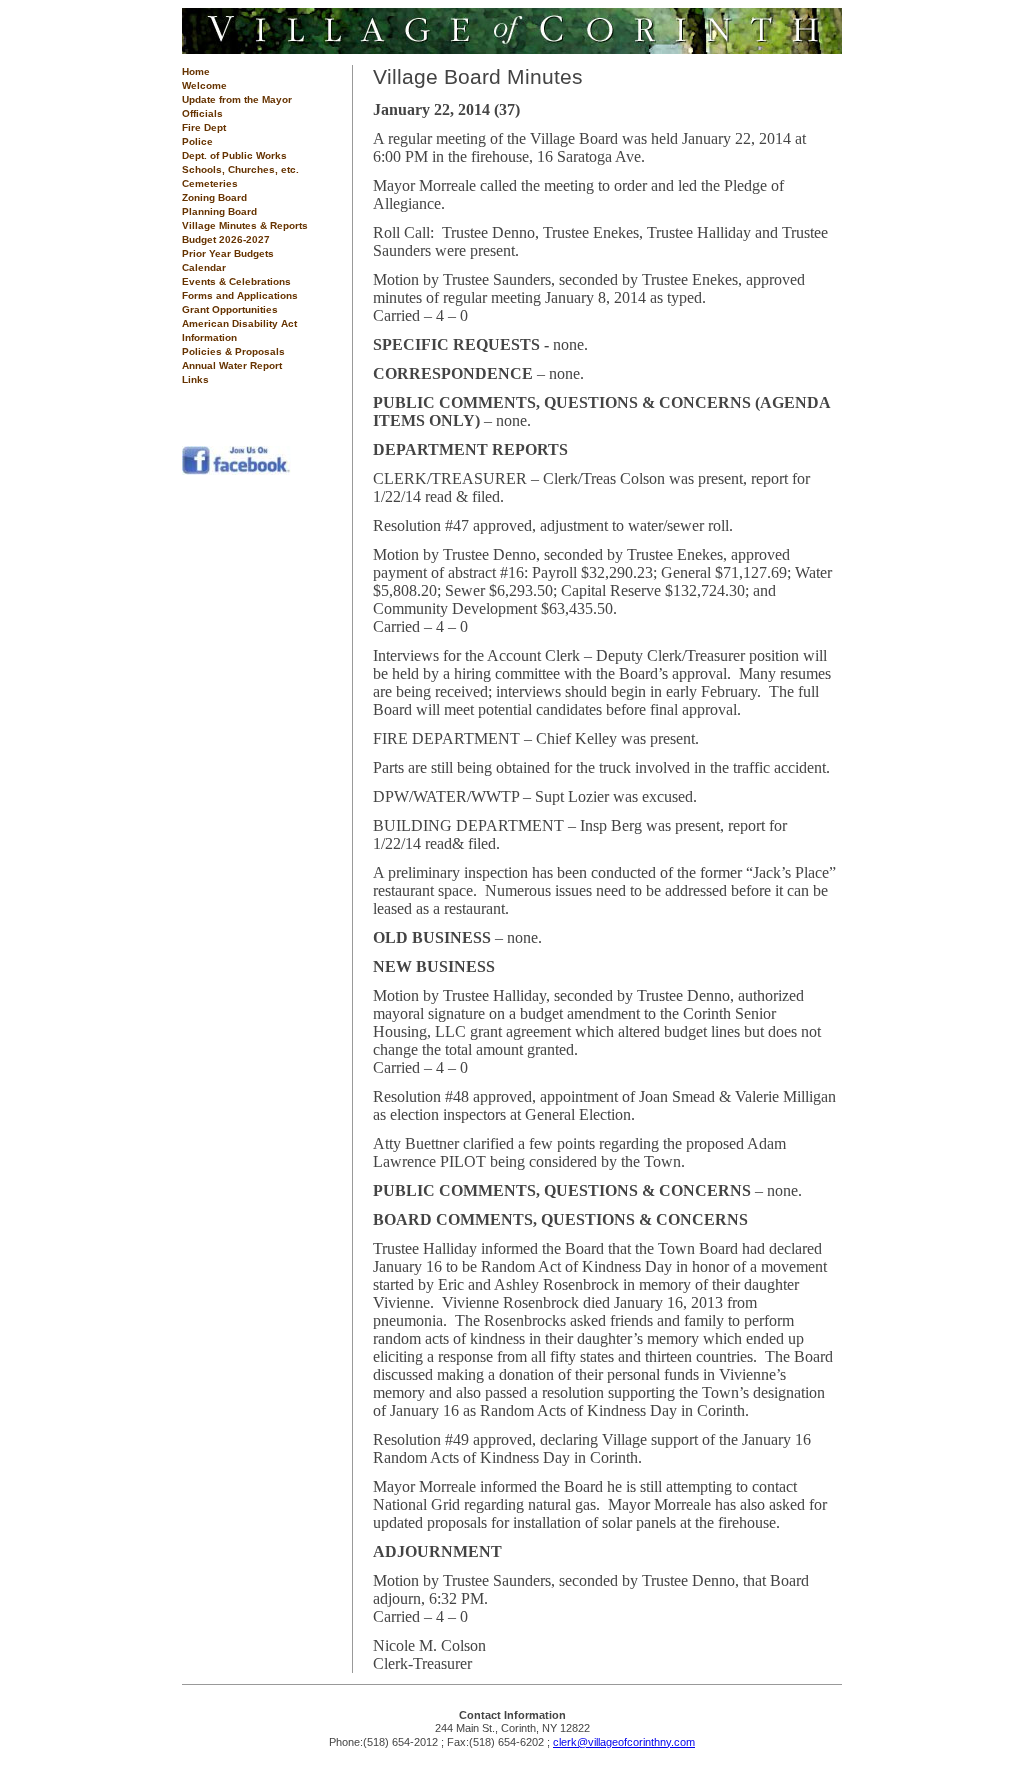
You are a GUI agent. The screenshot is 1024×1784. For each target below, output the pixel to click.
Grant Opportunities (230, 309)
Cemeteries (210, 183)
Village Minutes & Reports (245, 225)
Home (196, 71)
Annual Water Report (232, 365)
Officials (202, 113)
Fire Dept (204, 127)
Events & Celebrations (236, 281)
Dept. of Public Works (234, 155)
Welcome (204, 85)
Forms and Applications (240, 295)
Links (195, 379)
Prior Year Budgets (228, 253)
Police (197, 141)
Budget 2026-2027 (226, 239)
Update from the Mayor (237, 99)
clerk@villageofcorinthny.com (624, 1742)
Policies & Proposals (233, 351)
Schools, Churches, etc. (240, 169)
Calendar (204, 267)
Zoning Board (214, 197)
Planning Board (219, 211)
